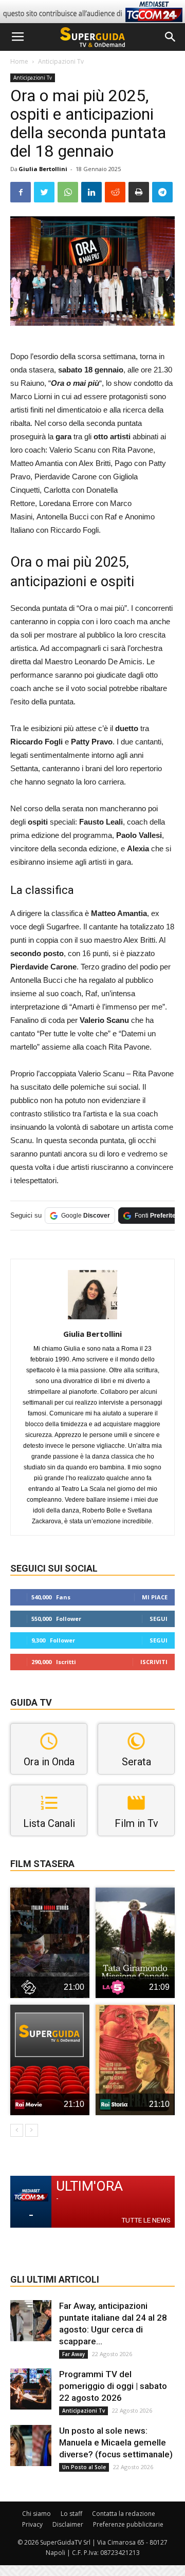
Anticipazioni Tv (61, 61)
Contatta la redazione (124, 2514)
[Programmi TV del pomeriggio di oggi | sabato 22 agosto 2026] (31, 2389)
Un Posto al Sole (84, 2467)
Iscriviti (154, 1662)
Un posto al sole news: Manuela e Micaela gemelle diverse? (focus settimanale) (116, 2442)
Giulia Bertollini (43, 169)
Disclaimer (68, 2524)
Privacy (32, 2524)
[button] (171, 37)
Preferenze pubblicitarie (128, 2524)
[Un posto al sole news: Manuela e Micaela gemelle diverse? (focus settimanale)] (31, 2446)
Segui (159, 1619)
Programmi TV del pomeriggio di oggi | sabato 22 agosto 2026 (113, 2386)
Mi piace (155, 1597)
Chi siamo (36, 2514)
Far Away (73, 2354)
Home (19, 61)
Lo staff (71, 2514)
